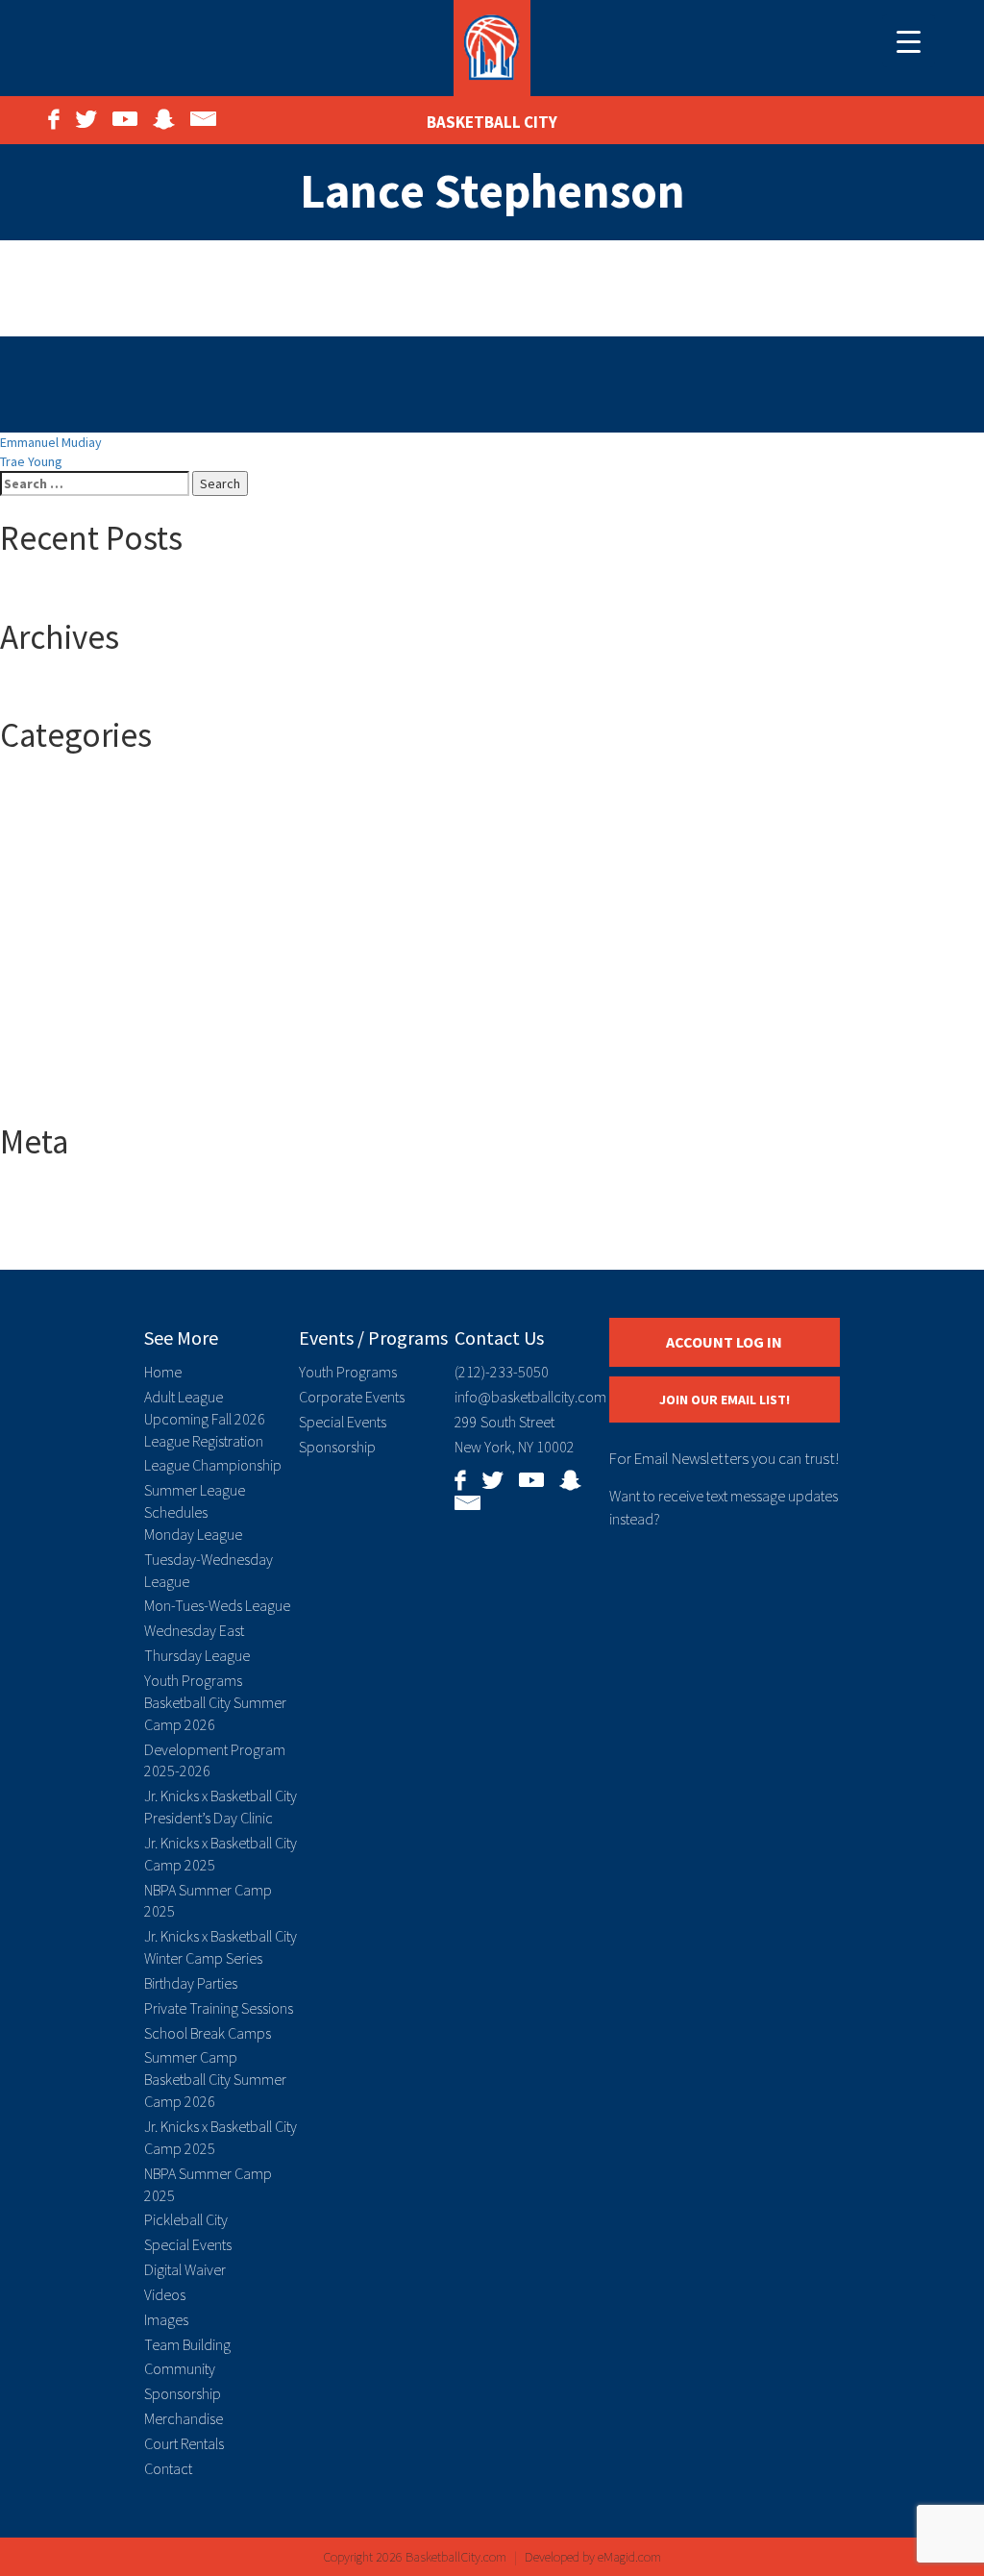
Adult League (76, 941)
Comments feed (85, 1231)
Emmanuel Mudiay (51, 442)
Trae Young (31, 461)
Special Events (188, 2244)
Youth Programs (193, 1680)
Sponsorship (183, 2393)
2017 (52, 806)
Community (180, 2368)
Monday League (193, 1534)
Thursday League (197, 1655)
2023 (52, 883)
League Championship (213, 1465)
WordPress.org (82, 1251)
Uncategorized (81, 1076)
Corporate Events (352, 1397)
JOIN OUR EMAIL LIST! (725, 1399)
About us (64, 922)
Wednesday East (194, 1630)
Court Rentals (184, 2443)
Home (163, 1372)
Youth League (77, 1095)
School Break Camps (208, 2033)
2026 (52, 903)
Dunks (56, 979)
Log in (55, 1193)
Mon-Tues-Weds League (217, 1605)
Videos (165, 2294)
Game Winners (80, 1018)
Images (166, 2319)
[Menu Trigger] (909, 41)
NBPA (53, 1037)
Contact (168, 2468)
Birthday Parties (191, 1983)
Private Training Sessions (219, 2008)
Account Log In (724, 1342)
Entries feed (74, 1212)
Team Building (187, 2344)
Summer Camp (80, 1056)
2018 (52, 826)
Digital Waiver (185, 2269)
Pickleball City (186, 2219)
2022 (52, 864)
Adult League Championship (118, 960)
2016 (52, 787)
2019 (52, 845)
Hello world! (72, 590)
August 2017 (74, 688)
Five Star (64, 999)
